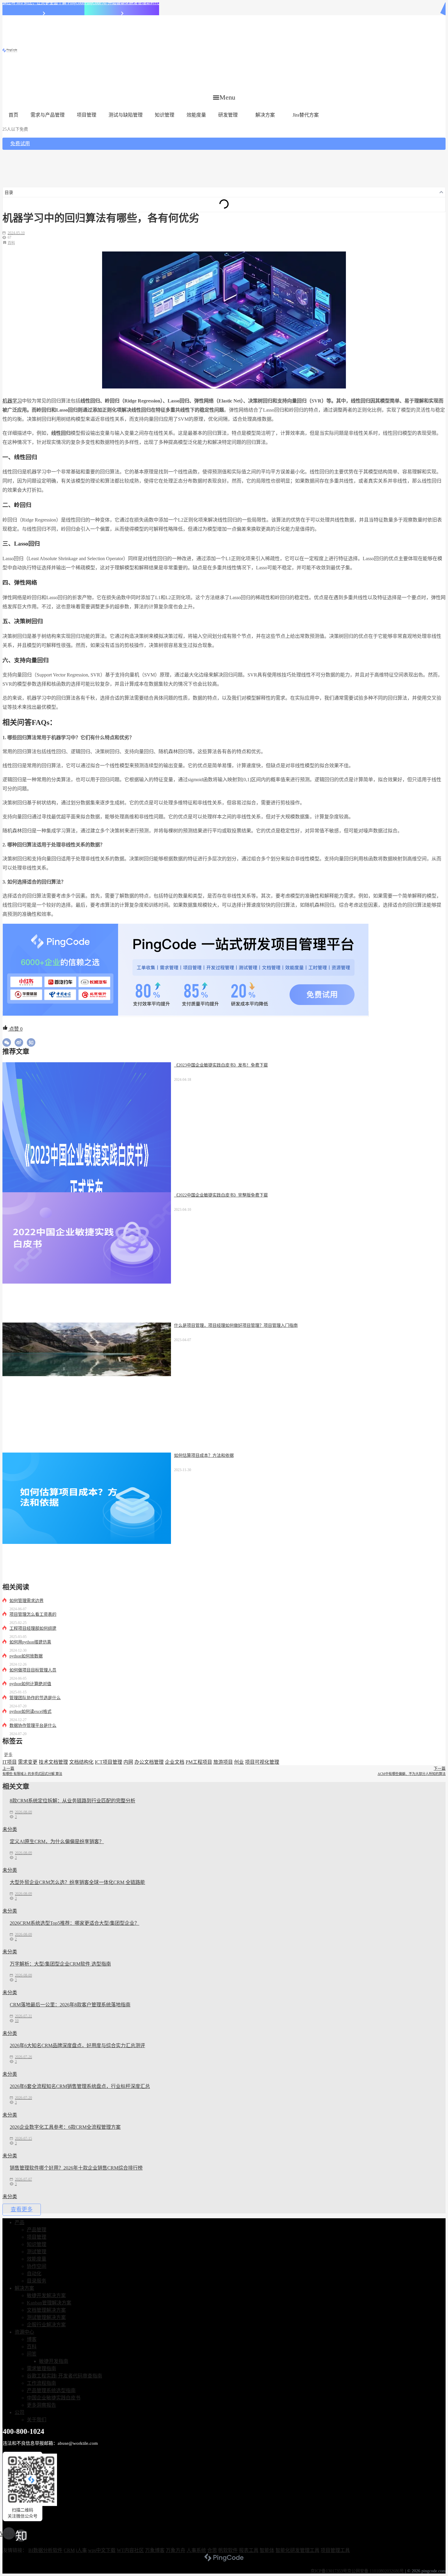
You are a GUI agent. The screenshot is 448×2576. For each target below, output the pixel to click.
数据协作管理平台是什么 (33, 1726)
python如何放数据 (26, 1656)
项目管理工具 (335, 2550)
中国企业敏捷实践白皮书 (54, 2398)
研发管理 (228, 115)
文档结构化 (81, 1762)
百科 (11, 243)
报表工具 (249, 2550)
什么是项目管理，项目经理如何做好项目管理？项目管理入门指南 (236, 1325)
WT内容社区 (130, 2550)
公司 (20, 2412)
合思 (212, 2550)
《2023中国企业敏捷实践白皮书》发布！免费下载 (221, 1065)
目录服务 (37, 2281)
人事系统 (196, 2550)
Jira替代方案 (306, 115)
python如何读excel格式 (30, 1711)
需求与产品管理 (48, 115)
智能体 (267, 2550)
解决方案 (265, 115)
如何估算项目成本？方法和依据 (204, 1455)
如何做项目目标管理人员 (33, 1670)
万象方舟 (176, 2550)
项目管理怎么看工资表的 (33, 1614)
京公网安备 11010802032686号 (375, 2571)
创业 (239, 1762)
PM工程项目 (199, 1762)
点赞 (15, 1029)
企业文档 (175, 1762)
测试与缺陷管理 (126, 115)
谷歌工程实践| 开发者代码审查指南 (64, 2376)
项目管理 (87, 115)
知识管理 (165, 115)
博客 (32, 2339)
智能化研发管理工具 (297, 2550)
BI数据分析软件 (45, 2550)
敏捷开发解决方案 (46, 2295)
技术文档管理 (53, 1762)
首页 (13, 115)
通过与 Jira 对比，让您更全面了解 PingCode (43, 3)
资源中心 (24, 2332)
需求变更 (28, 1762)
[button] (224, 97)
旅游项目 (223, 1762)
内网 (128, 1762)
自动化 (34, 2274)
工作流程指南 (41, 2383)
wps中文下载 (102, 2550)
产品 (20, 2222)
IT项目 (10, 1762)
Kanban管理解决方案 (49, 2303)
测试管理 (37, 2252)
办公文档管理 (149, 1762)
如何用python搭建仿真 (30, 1642)
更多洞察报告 (41, 2405)
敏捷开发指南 (54, 2361)
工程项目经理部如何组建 (33, 1628)
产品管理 (37, 2230)
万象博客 (155, 2550)
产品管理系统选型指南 (51, 2390)
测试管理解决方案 (46, 2317)
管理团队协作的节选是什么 (35, 1698)
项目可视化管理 (262, 1762)
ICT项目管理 (108, 1762)
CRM (69, 2550)
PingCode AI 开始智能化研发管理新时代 (122, 3)
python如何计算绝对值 (30, 1684)
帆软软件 (228, 2550)
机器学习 (12, 401)
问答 (32, 2354)
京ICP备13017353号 (329, 2571)
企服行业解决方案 (46, 2325)
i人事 (81, 2550)
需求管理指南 (41, 2369)
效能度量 (196, 115)
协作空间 (37, 2266)
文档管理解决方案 (46, 2310)
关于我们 (37, 2420)
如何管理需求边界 (27, 1601)
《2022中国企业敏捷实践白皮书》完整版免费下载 (221, 1195)
